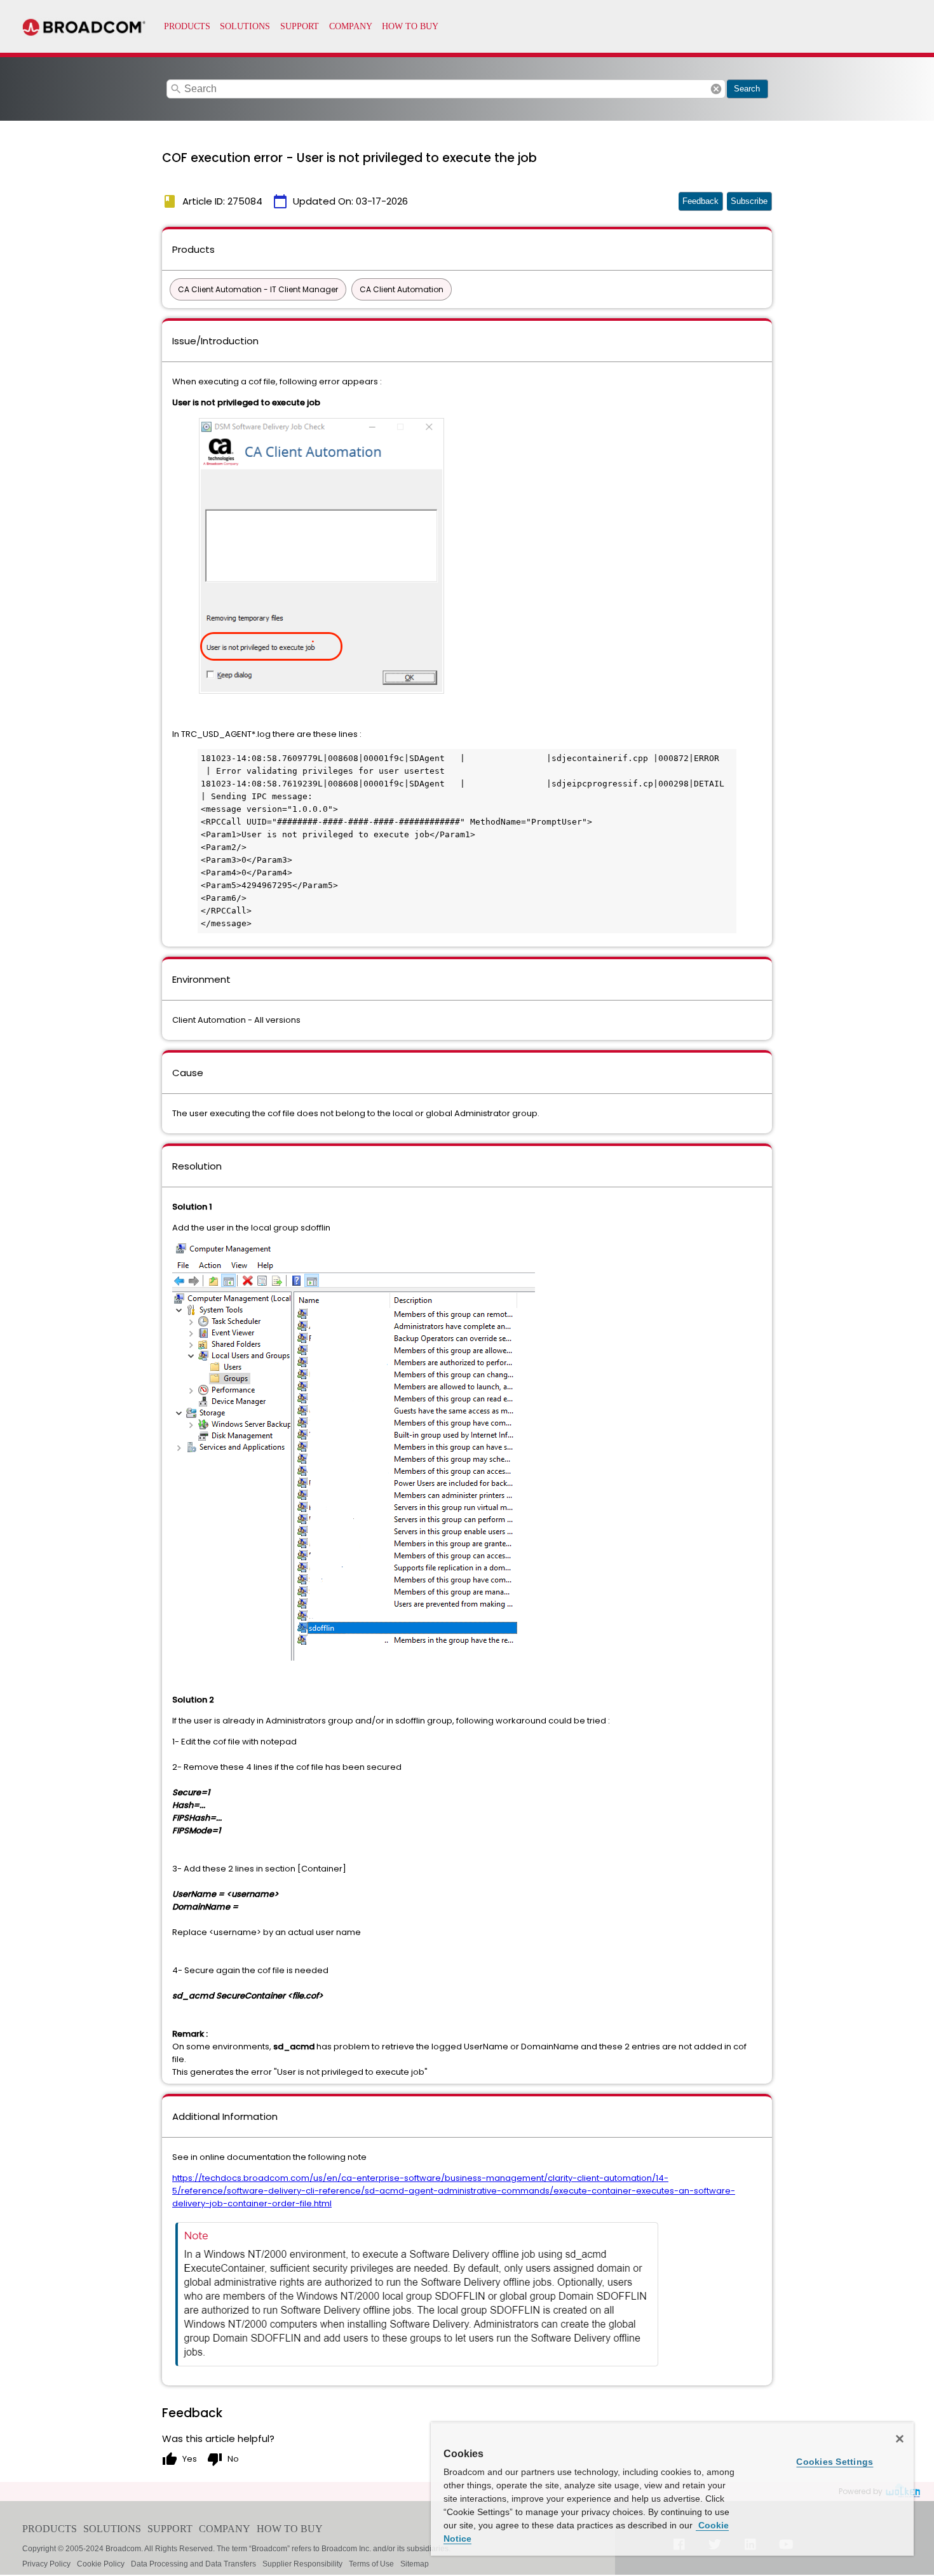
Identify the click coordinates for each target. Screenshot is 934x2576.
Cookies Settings (835, 2462)
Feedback (700, 201)
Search (747, 89)
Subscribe (749, 201)
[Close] (900, 2439)
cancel (716, 89)
